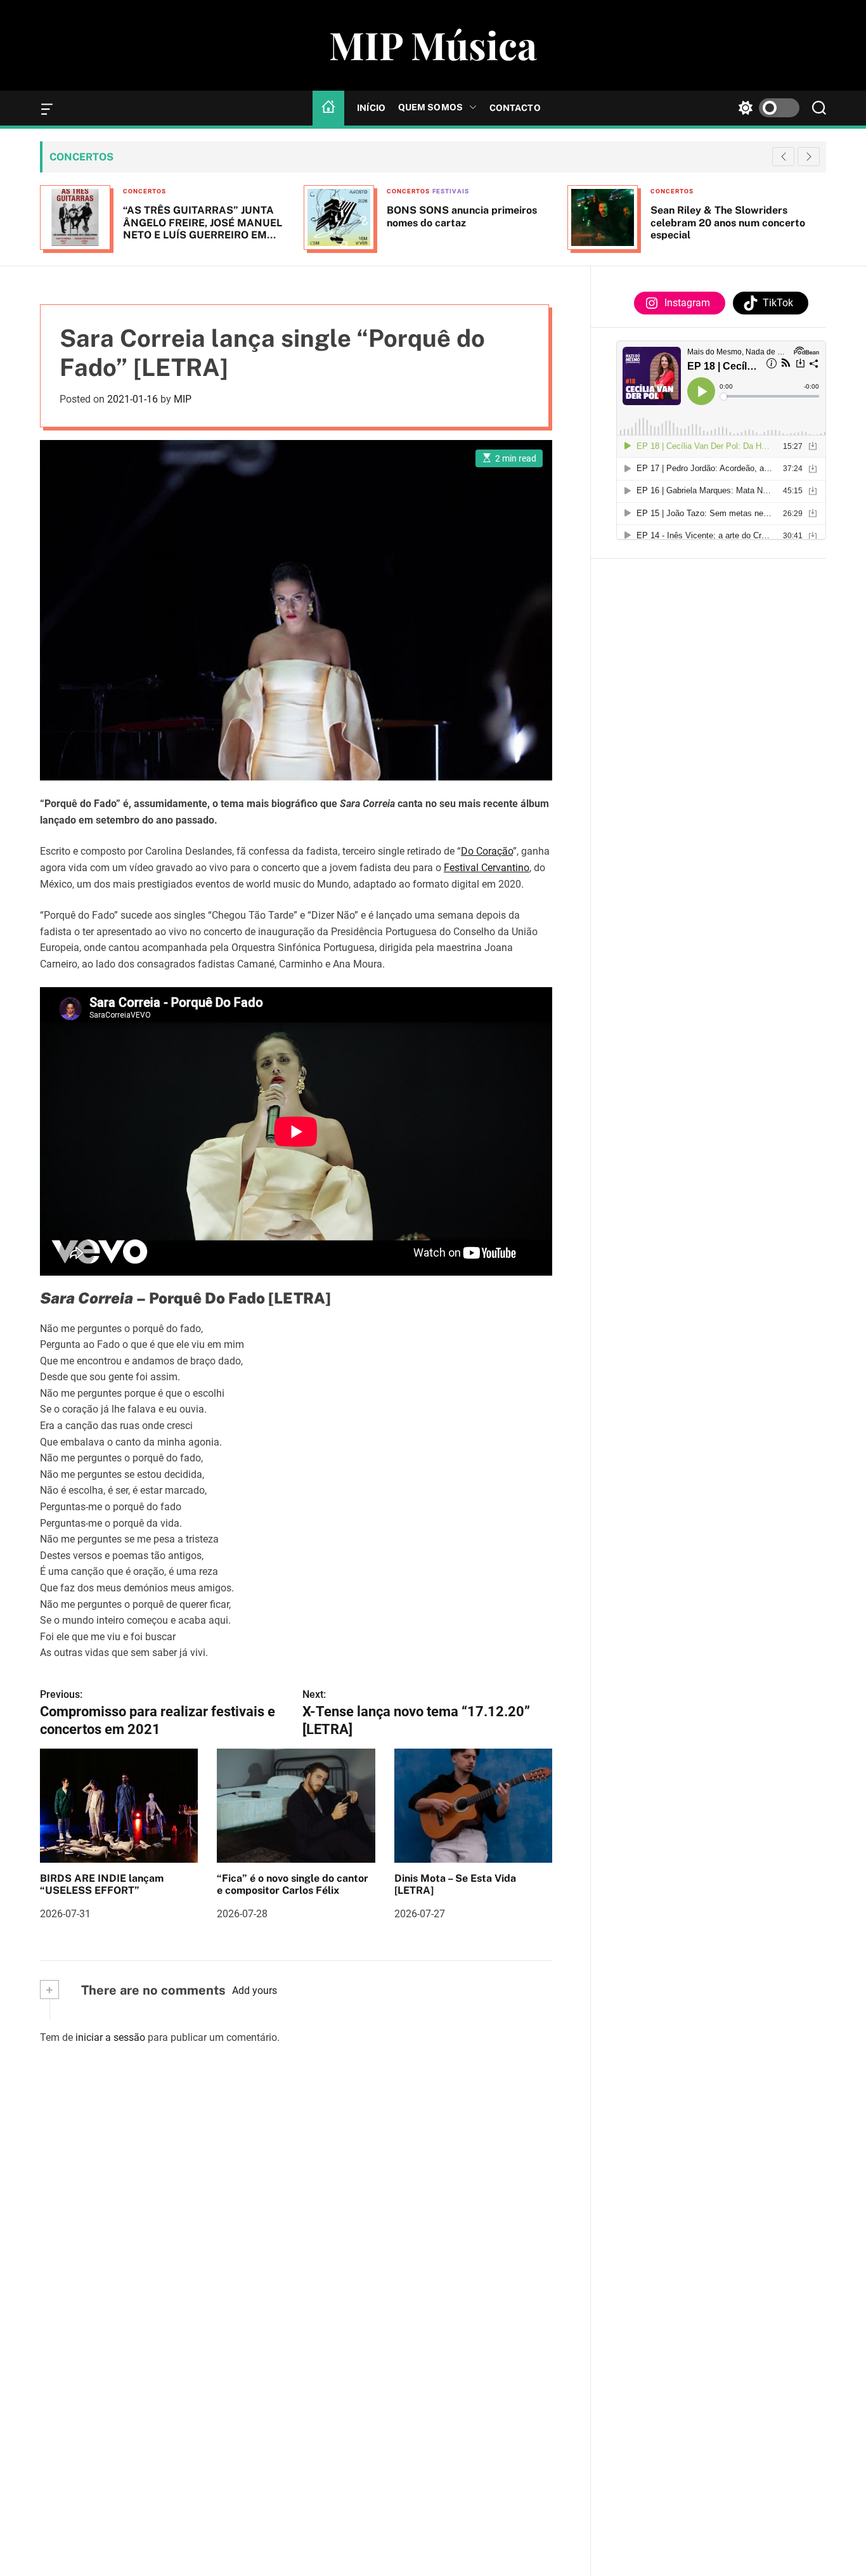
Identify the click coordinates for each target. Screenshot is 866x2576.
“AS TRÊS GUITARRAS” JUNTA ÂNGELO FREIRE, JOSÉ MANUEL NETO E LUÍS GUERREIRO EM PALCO (203, 229)
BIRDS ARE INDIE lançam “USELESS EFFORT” (102, 1884)
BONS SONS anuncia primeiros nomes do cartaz (462, 216)
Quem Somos (430, 107)
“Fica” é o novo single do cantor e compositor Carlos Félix (293, 1884)
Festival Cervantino (487, 868)
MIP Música (433, 44)
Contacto (515, 108)
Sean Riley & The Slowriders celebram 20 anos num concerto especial (728, 222)
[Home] (328, 108)
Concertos (145, 191)
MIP (183, 399)
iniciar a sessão (110, 2037)
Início (371, 108)
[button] (809, 157)
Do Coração (487, 851)
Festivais (451, 191)
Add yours (255, 1990)
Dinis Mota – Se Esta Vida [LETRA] (455, 1884)
